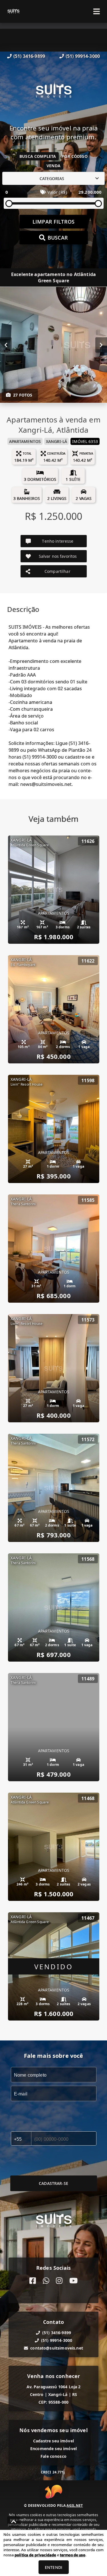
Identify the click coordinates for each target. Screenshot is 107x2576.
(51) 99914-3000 (83, 56)
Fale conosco (53, 2456)
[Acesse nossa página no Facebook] (33, 2281)
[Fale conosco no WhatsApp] (46, 2281)
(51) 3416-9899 (29, 56)
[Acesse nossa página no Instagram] (59, 2281)
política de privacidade (35, 2555)
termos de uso (73, 2555)
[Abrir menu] (97, 11)
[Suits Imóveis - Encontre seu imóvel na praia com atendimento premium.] (54, 92)
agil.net (75, 2505)
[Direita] (101, 345)
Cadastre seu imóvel (53, 2441)
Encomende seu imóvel (53, 2449)
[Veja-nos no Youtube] (73, 2281)
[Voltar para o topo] (14, 2522)
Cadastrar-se (53, 2183)
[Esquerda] (6, 345)
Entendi (53, 2567)
